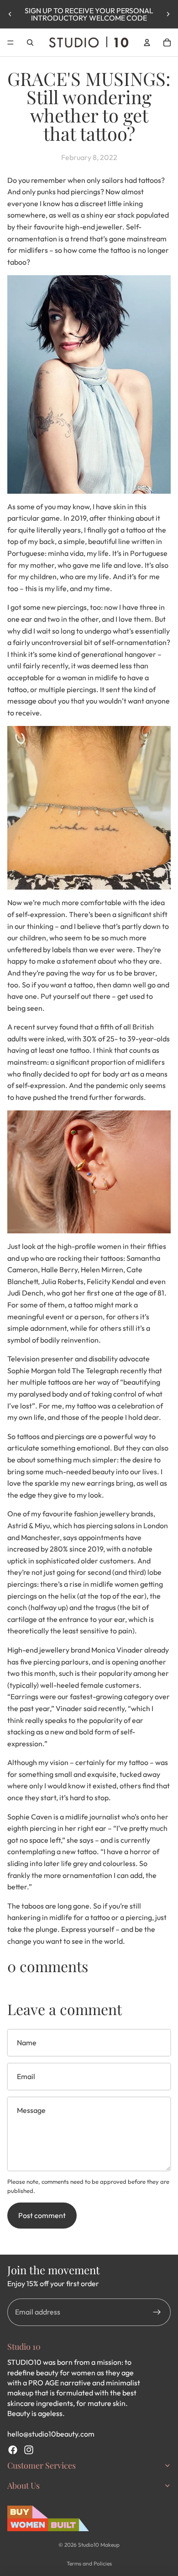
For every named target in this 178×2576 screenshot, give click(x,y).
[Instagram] (29, 2450)
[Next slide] (168, 14)
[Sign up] (157, 2312)
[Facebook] (13, 2450)
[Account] (147, 43)
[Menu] (10, 43)
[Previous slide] (10, 14)
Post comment (42, 2215)
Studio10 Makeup (99, 2545)
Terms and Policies (89, 2563)
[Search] (30, 43)
